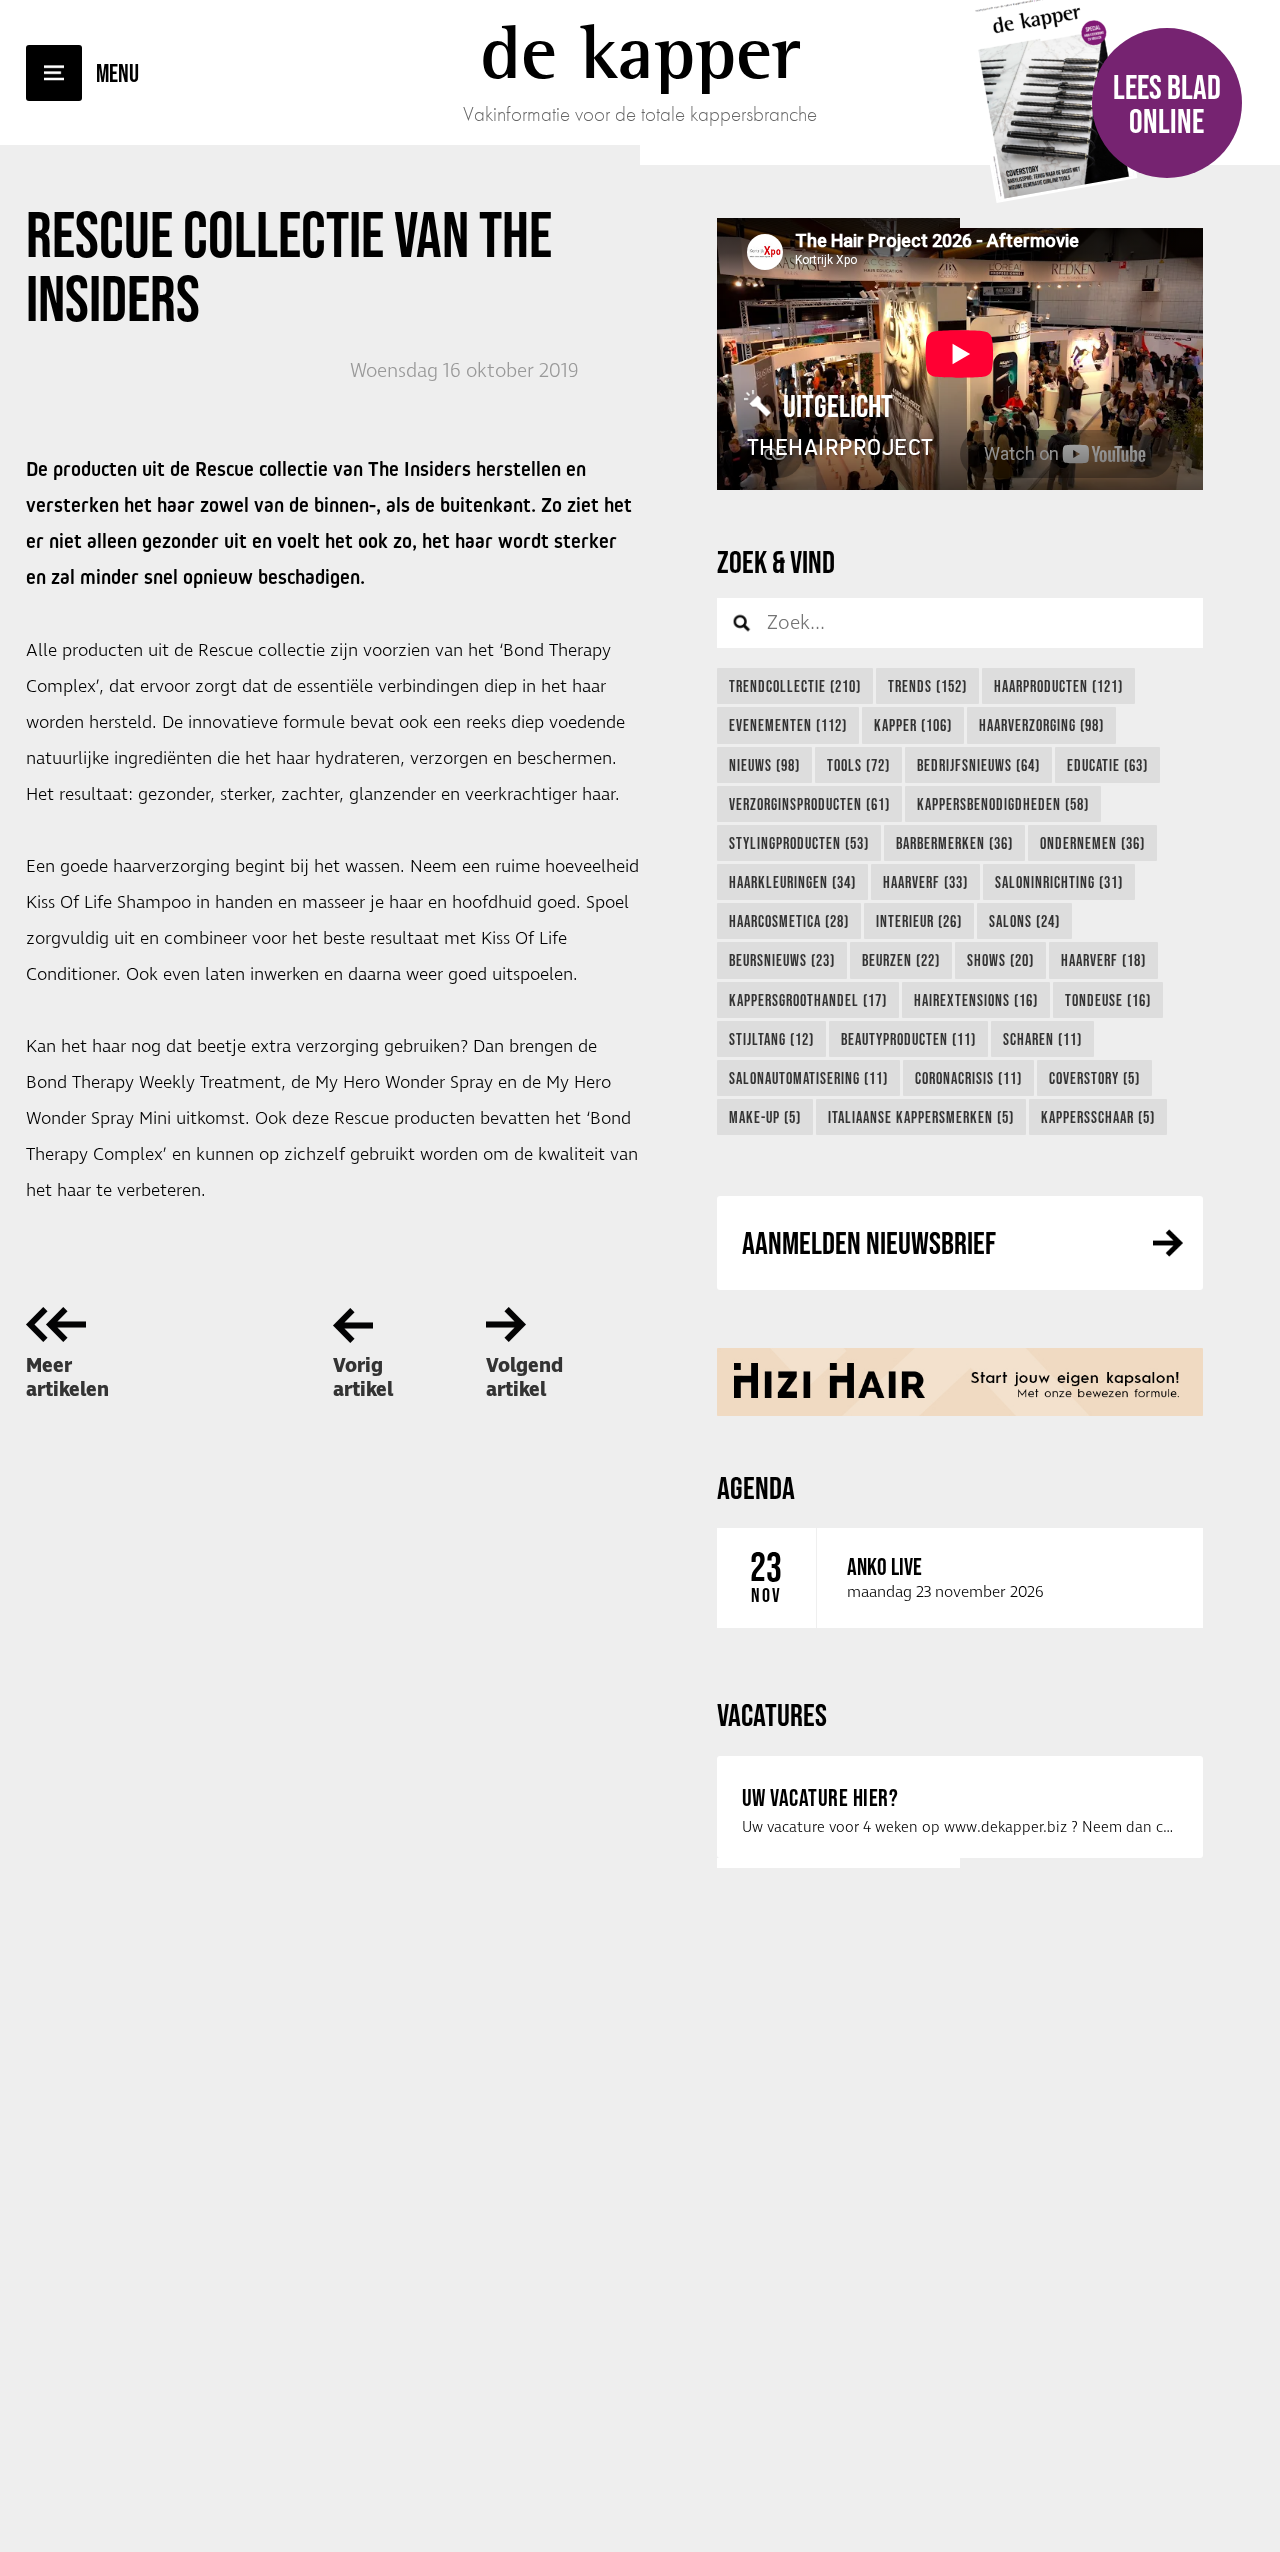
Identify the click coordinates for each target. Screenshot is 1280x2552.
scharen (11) (1042, 1039)
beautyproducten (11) (908, 1039)
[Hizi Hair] (960, 1382)
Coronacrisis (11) (968, 1078)
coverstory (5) (1094, 1078)
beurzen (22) (901, 960)
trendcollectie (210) (795, 686)
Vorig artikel (363, 1378)
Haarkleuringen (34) (792, 882)
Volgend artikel (524, 1378)
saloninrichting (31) (1059, 882)
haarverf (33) (925, 882)
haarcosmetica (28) (789, 921)
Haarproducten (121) (1058, 686)
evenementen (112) (788, 725)
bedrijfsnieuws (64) (978, 765)
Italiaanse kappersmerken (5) (921, 1117)
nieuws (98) (764, 765)
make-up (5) (765, 1117)
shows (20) (1000, 960)
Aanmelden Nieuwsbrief (869, 1242)
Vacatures (772, 1714)
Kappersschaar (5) (1098, 1117)
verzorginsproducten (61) (809, 804)
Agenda (756, 1487)
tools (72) (858, 765)
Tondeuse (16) (1108, 1000)
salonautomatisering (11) (808, 1078)
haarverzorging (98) (1041, 725)
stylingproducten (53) (799, 843)
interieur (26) (919, 921)
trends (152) (927, 686)
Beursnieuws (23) (782, 960)
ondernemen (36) (1092, 843)
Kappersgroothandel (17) (808, 1000)
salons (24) (1024, 921)
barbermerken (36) (954, 843)
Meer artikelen (67, 1378)
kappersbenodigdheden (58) (1003, 804)
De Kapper (640, 52)
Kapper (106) (913, 725)
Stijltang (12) (771, 1039)
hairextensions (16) (976, 1000)
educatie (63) (1107, 765)
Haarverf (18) (1103, 960)
